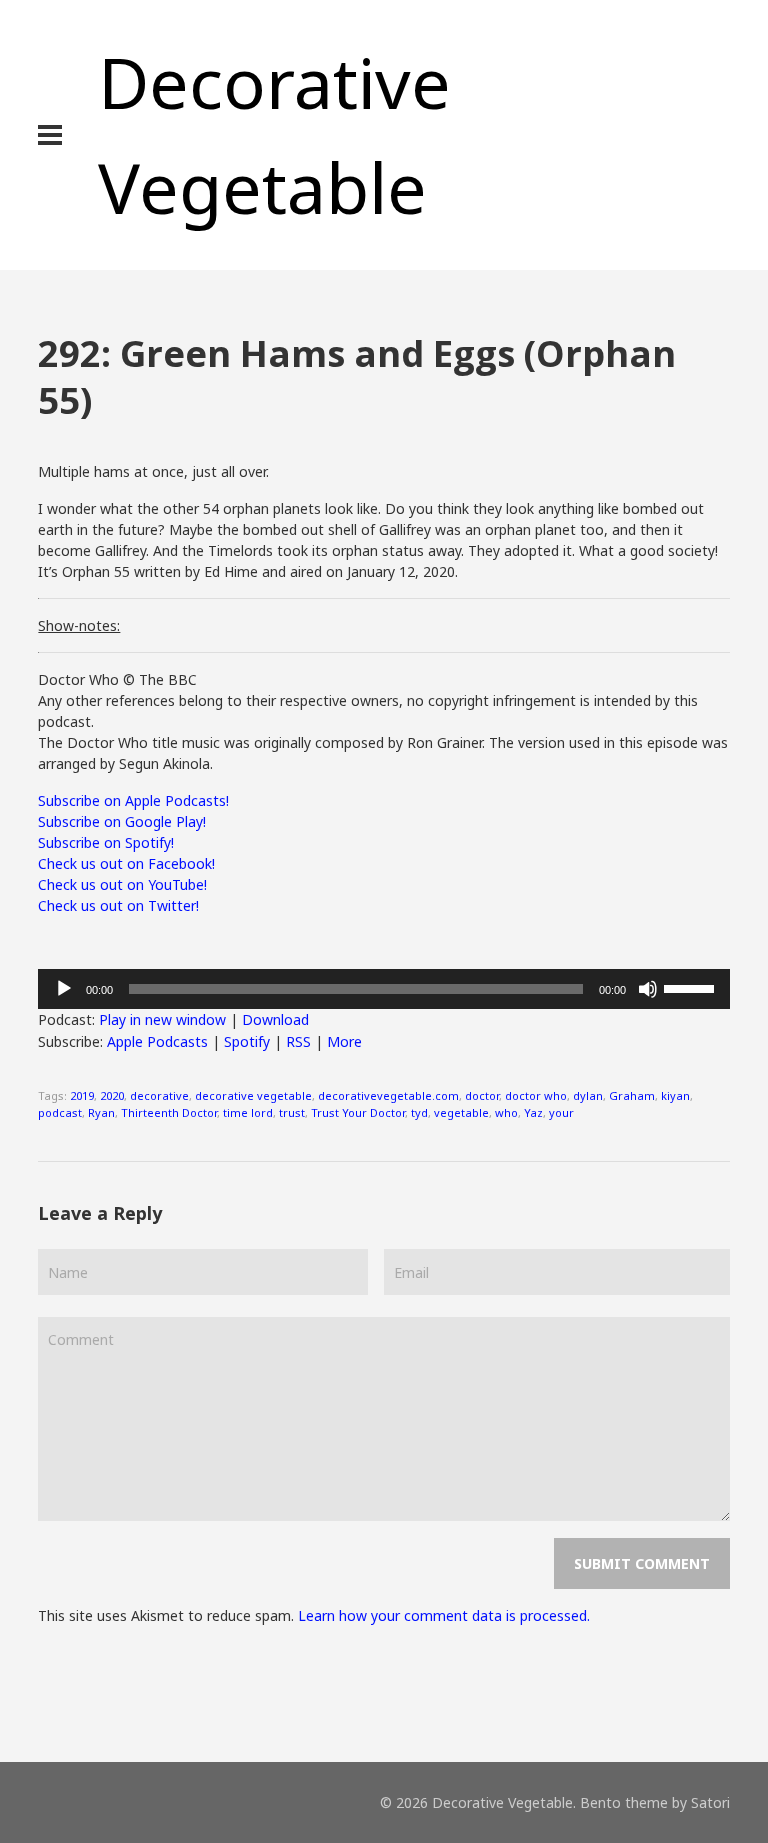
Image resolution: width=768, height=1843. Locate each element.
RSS (298, 1041)
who (506, 1112)
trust (292, 1112)
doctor (482, 1095)
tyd (419, 1112)
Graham (632, 1095)
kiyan (675, 1095)
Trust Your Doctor (358, 1112)
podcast (60, 1112)
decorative (159, 1095)
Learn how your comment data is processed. (444, 1615)
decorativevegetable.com (388, 1095)
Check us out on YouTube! (122, 884)
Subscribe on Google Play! (122, 821)
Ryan (101, 1112)
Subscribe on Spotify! (106, 842)
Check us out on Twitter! (118, 905)
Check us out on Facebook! (126, 863)
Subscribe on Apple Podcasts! (133, 800)
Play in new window (162, 1019)
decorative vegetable (253, 1095)
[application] (383, 989)
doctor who (536, 1095)
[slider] (692, 987)
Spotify (247, 1041)
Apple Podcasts (157, 1041)
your (561, 1112)
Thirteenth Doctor (169, 1112)
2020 (112, 1095)
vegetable (461, 1112)
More (344, 1041)
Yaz (533, 1112)
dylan (588, 1095)
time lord (248, 1112)
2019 (82, 1095)
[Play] (64, 989)
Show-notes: (79, 625)
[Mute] (648, 989)
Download (275, 1019)
